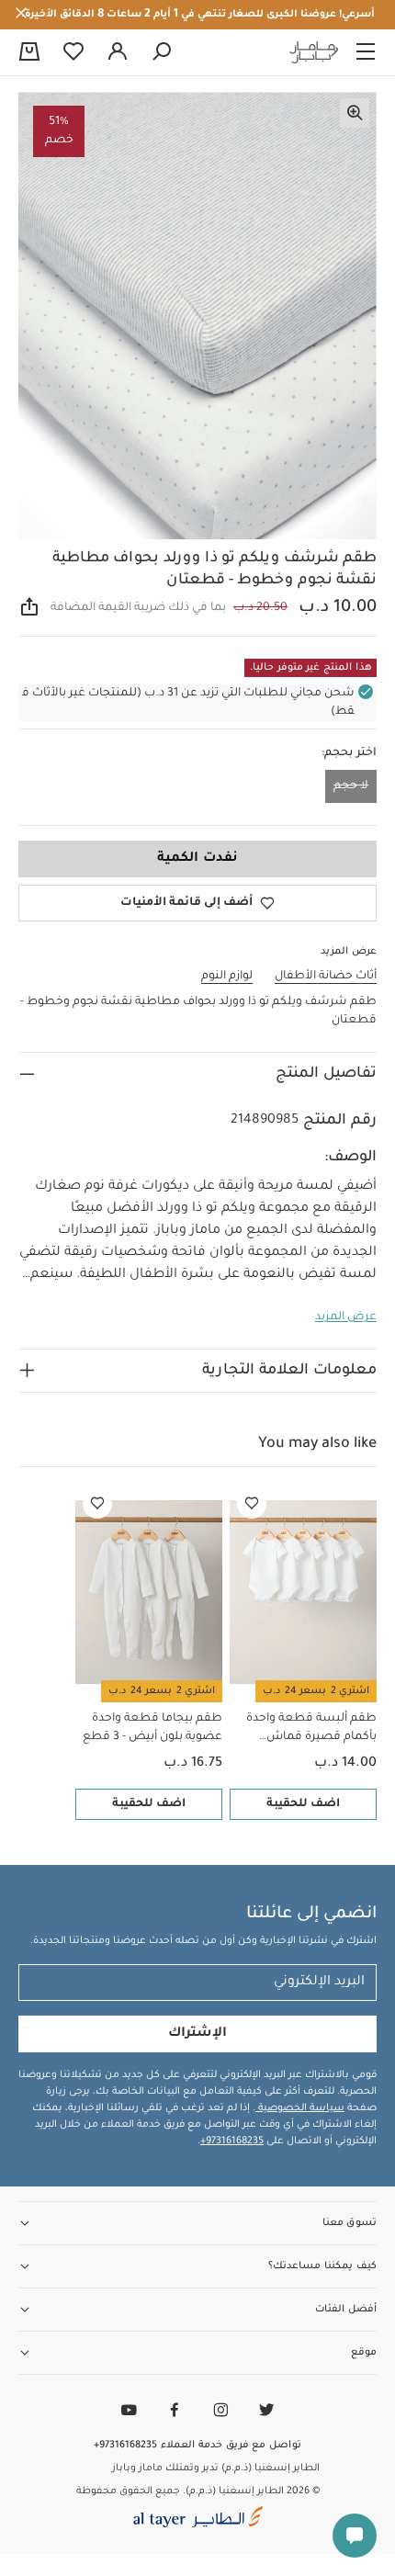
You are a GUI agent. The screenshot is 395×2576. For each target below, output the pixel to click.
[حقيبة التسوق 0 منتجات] (29, 53)
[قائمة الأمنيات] (252, 1504)
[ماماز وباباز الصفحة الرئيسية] (314, 52)
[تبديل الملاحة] (366, 52)
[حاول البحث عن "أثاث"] (162, 52)
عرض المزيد (346, 1317)
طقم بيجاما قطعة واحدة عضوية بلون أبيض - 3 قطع (152, 1728)
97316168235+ (232, 2141)
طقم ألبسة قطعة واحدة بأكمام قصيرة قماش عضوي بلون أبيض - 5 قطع (307, 1729)
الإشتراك (197, 2034)
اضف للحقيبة (303, 1804)
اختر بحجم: (349, 753)
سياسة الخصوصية (300, 2108)
